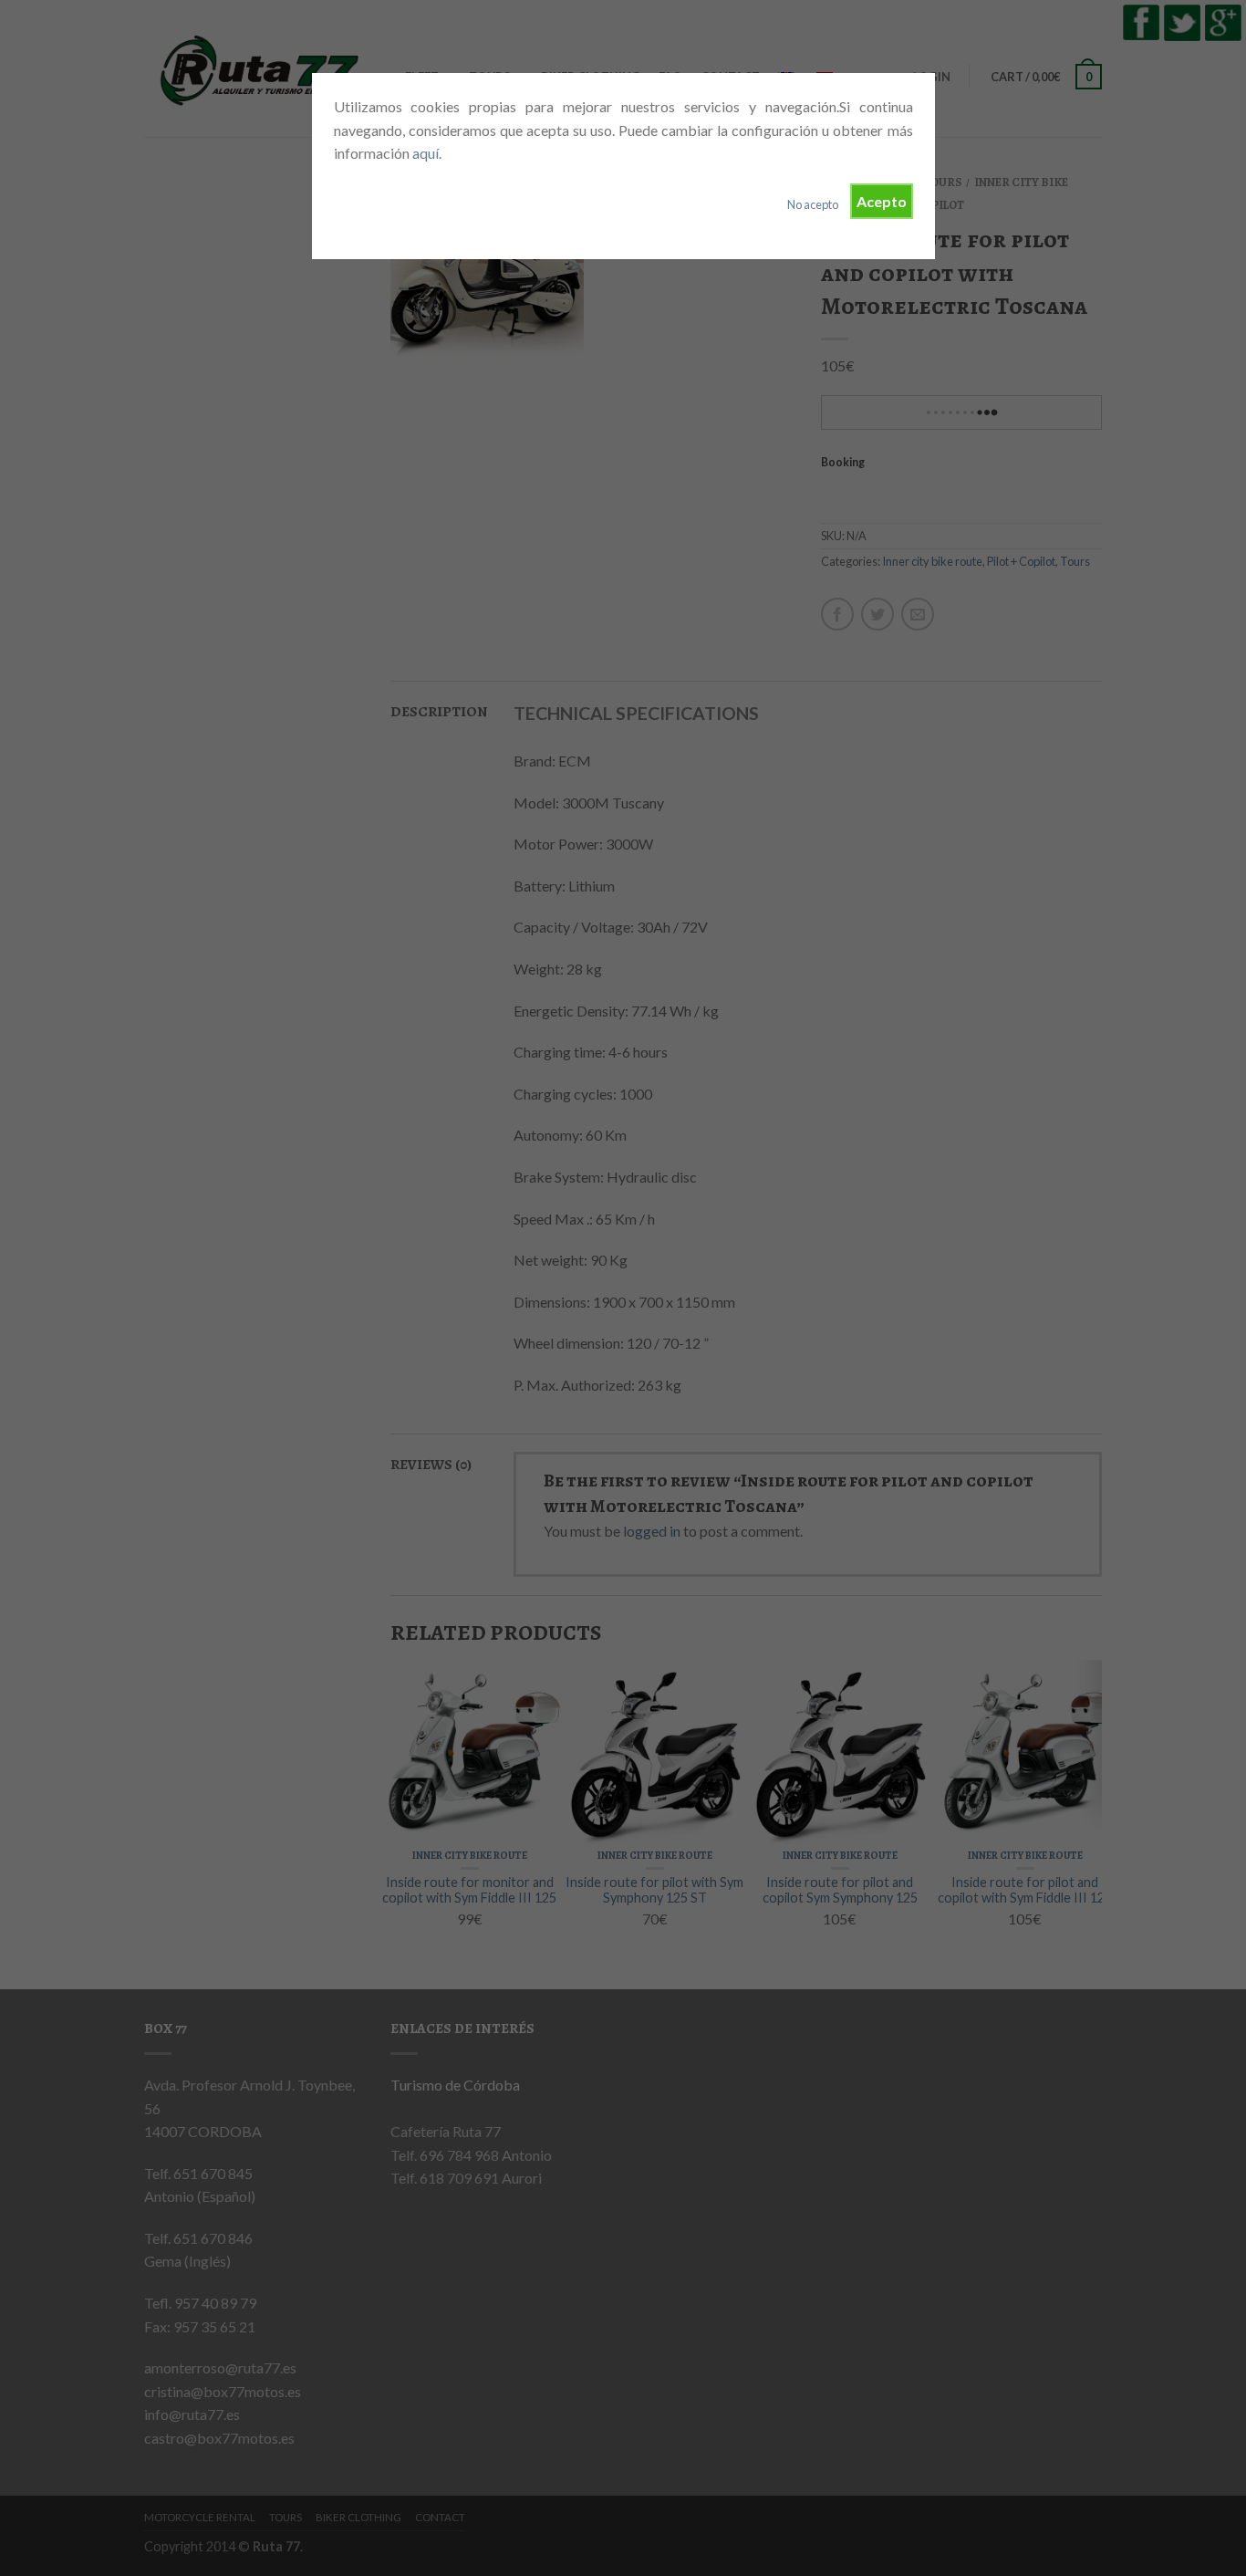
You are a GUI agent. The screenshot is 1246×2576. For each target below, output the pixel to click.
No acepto (813, 204)
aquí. (427, 153)
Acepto (882, 201)
